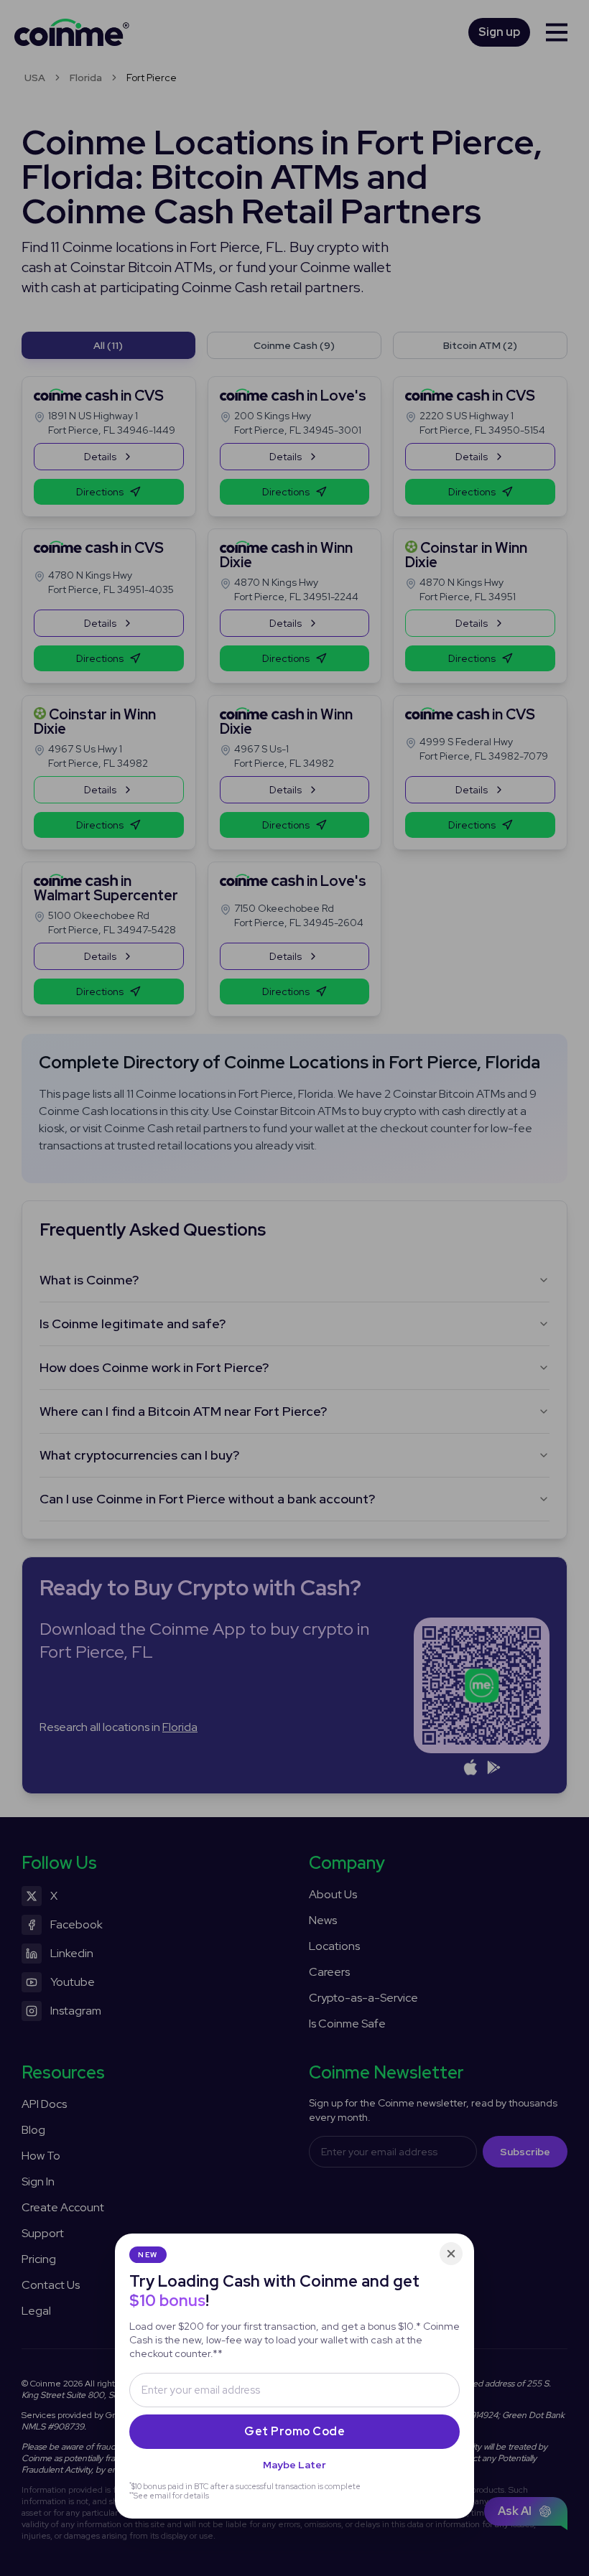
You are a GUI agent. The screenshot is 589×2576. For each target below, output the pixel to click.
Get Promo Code (294, 2431)
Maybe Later (294, 2465)
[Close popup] (451, 2254)
